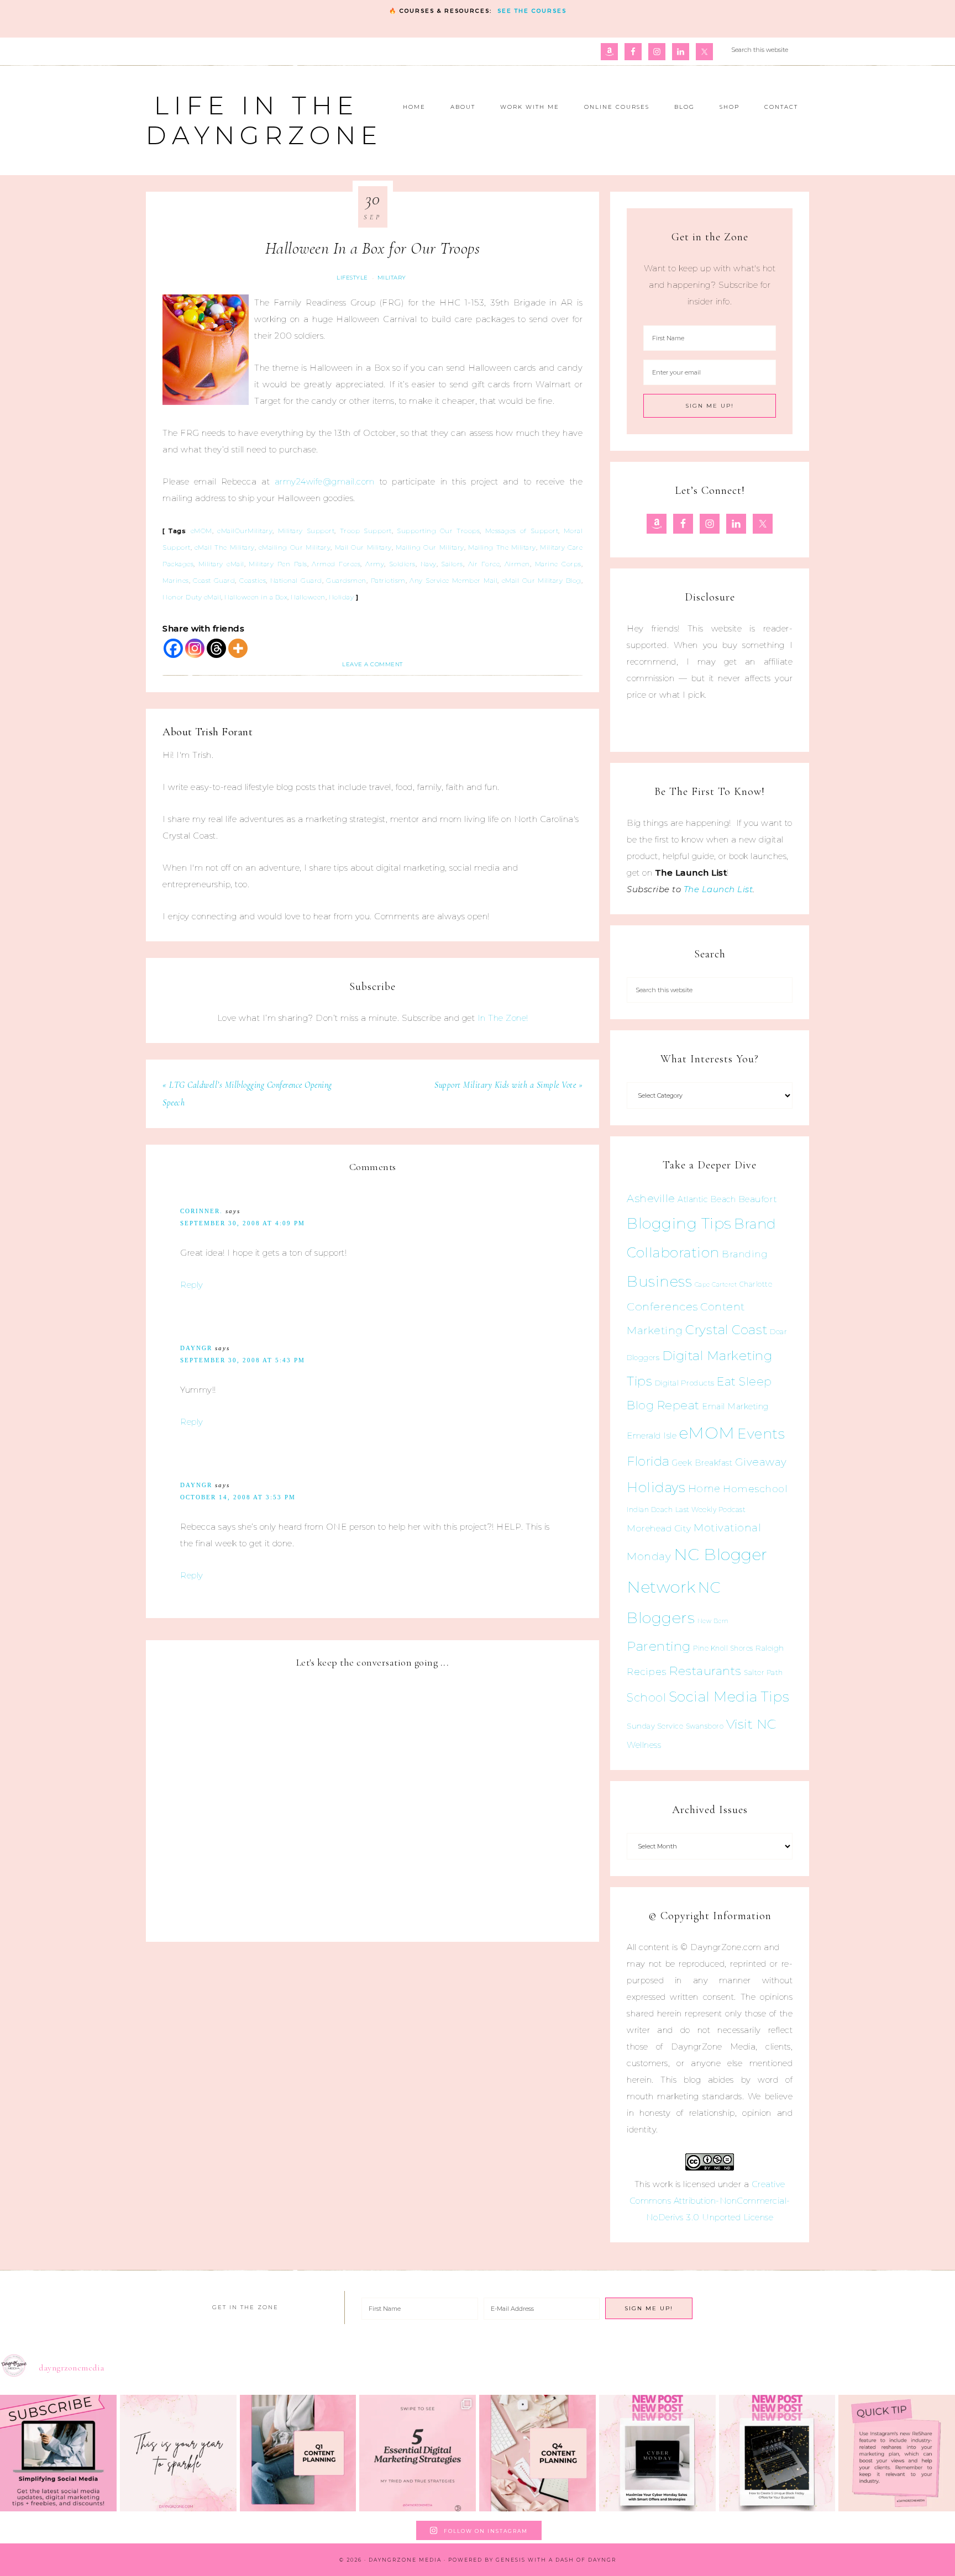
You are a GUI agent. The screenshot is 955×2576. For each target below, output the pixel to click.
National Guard (296, 581)
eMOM (201, 531)
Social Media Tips (729, 1697)
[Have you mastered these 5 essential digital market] (418, 2453)
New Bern (713, 1621)
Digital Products (685, 1383)
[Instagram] (195, 648)
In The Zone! (503, 1018)
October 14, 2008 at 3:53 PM (238, 1497)
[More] (238, 648)
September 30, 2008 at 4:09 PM (243, 1223)
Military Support (306, 531)
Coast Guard (214, 581)
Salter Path (764, 1672)
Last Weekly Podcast (711, 1510)
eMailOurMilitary (245, 531)
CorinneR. (201, 1211)
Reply (192, 1285)
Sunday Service (655, 1726)
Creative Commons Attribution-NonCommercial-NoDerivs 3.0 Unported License (710, 2201)
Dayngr (196, 1348)
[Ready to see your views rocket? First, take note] (897, 2453)
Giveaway (761, 1462)
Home (704, 1489)
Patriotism (388, 581)
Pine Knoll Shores (723, 1648)
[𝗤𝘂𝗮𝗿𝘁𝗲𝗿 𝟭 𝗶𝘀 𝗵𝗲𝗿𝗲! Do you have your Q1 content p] (298, 2453)
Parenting (659, 1646)
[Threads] (216, 648)
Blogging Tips (679, 1223)
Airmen (517, 564)
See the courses (532, 11)
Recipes (647, 1672)
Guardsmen (346, 581)
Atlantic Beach (707, 1199)
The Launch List (718, 889)
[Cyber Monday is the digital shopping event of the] (657, 2453)
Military (392, 278)
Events (761, 1434)
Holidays (656, 1487)
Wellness (644, 1745)
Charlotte (756, 1284)
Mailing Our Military (430, 547)
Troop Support (366, 531)
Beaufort (758, 1199)
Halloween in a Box (256, 597)
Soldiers (402, 564)
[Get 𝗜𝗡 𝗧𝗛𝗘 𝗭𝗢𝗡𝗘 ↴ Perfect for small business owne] (58, 2453)
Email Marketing (735, 1406)
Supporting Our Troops (438, 531)
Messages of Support (522, 531)
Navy (429, 564)
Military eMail (221, 564)
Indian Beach (650, 1510)
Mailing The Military (502, 547)
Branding (745, 1254)
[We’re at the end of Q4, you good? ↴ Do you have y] (537, 2453)
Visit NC (751, 1724)
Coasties (253, 581)
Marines (176, 581)
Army (375, 564)
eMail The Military (225, 547)
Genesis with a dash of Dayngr (556, 2560)
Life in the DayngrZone (264, 120)
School (646, 1698)
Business (659, 1281)
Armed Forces (336, 564)
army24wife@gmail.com (325, 481)
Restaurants (705, 1671)
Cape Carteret (716, 1285)
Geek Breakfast (702, 1463)
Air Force (484, 564)
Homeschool (755, 1489)
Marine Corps (558, 564)
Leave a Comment (372, 664)
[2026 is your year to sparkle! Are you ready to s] (178, 2453)
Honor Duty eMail (192, 597)
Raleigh (770, 1648)
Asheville (651, 1199)
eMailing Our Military (295, 547)
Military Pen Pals (278, 564)
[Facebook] (173, 648)
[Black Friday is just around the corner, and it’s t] (777, 2453)
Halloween (308, 597)
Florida (648, 1461)
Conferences (662, 1307)
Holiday (342, 597)
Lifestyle (352, 278)
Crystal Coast (726, 1330)
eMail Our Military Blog (542, 581)
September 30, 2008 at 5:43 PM (243, 1360)
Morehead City (659, 1528)
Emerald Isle (652, 1435)
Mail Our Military (363, 547)
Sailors (452, 564)
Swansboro (705, 1726)
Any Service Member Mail (453, 581)
